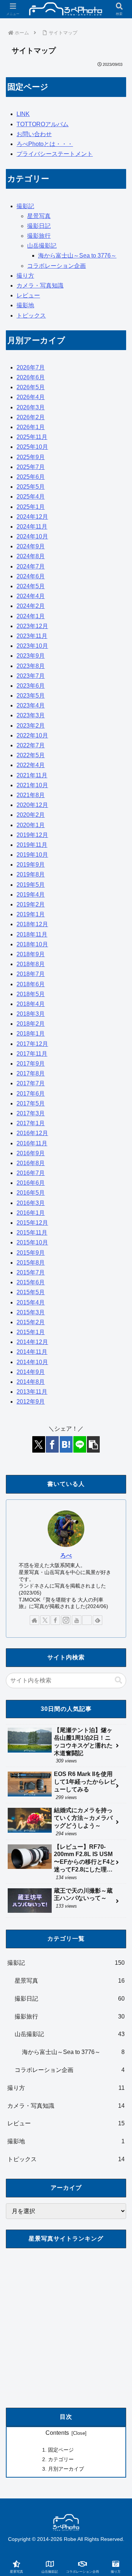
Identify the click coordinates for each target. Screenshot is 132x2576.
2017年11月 (32, 1054)
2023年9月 (31, 656)
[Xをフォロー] (45, 1620)
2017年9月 (31, 1064)
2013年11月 (32, 1392)
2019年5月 (31, 885)
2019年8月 (31, 874)
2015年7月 (31, 1272)
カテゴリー (61, 2459)
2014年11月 (32, 1352)
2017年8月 (31, 1073)
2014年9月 (31, 1372)
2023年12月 (32, 626)
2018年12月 (32, 924)
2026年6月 (31, 377)
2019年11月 (32, 845)
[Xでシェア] (39, 1444)
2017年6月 (31, 1094)
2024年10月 (32, 536)
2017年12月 (32, 1044)
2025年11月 (32, 437)
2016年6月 (31, 1183)
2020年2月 (31, 815)
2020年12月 (32, 805)
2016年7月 (31, 1173)
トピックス (31, 316)
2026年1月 (31, 427)
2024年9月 (31, 546)
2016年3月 (31, 1203)
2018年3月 (31, 1014)
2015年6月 (31, 1282)
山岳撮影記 (42, 246)
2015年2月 (31, 1322)
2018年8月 (31, 964)
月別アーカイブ (66, 2469)
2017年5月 (31, 1103)
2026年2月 (31, 417)
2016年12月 (32, 1133)
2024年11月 (32, 527)
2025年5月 (31, 487)
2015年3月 (31, 1312)
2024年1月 (31, 616)
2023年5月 (31, 696)
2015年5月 (31, 1292)
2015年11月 (32, 1233)
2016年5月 (31, 1193)
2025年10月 (32, 447)
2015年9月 (31, 1253)
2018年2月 (31, 1024)
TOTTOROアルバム (43, 124)
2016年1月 (31, 1213)
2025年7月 (31, 467)
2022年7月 (31, 745)
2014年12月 (32, 1342)
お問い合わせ (34, 134)
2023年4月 (31, 705)
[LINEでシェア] (80, 1444)
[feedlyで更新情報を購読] (98, 1620)
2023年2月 (31, 726)
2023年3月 (31, 715)
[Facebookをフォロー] (55, 1620)
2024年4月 (31, 596)
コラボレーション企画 (56, 266)
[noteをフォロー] (87, 1620)
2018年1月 (31, 1034)
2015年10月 (32, 1242)
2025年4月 (31, 497)
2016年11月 (32, 1143)
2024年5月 (31, 586)
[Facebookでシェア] (52, 1444)
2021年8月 (31, 795)
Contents (57, 2433)
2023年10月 (32, 646)
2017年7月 (31, 1083)
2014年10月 (32, 1362)
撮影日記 (39, 226)
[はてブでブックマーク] (66, 1444)
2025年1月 (31, 507)
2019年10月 (32, 855)
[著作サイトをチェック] (34, 1620)
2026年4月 (31, 397)
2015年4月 (31, 1302)
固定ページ (61, 2450)
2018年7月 (31, 974)
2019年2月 (31, 904)
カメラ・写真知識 (40, 286)
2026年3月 (31, 407)
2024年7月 (31, 566)
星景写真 (39, 216)
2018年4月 (31, 1004)
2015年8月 (31, 1263)
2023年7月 (31, 676)
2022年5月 (31, 755)
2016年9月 (31, 1153)
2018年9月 (31, 954)
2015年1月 (31, 1332)
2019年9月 (31, 865)
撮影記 (25, 206)
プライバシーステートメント (55, 154)
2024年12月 (32, 517)
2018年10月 (32, 944)
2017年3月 (31, 1113)
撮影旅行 (39, 236)
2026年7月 (31, 367)
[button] (93, 1444)
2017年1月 (31, 1123)
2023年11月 (32, 636)
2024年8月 (31, 556)
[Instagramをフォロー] (66, 1620)
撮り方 (25, 276)
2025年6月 (31, 477)
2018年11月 (32, 934)
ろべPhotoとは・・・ (45, 144)
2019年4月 (31, 895)
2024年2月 (31, 606)
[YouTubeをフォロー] (77, 1620)
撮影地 (25, 305)
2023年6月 (31, 686)
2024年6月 (31, 576)
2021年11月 (32, 775)
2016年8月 (31, 1163)
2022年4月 (31, 765)
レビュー (28, 295)
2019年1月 (31, 914)
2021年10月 (32, 785)
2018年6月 (31, 984)
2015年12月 (32, 1223)
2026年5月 (31, 387)
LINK (23, 114)
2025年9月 (31, 457)
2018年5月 (31, 994)
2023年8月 (31, 666)
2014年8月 (31, 1382)
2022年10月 (32, 735)
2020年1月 (31, 825)
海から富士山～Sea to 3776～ (77, 256)
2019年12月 (32, 835)
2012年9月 (31, 1402)
